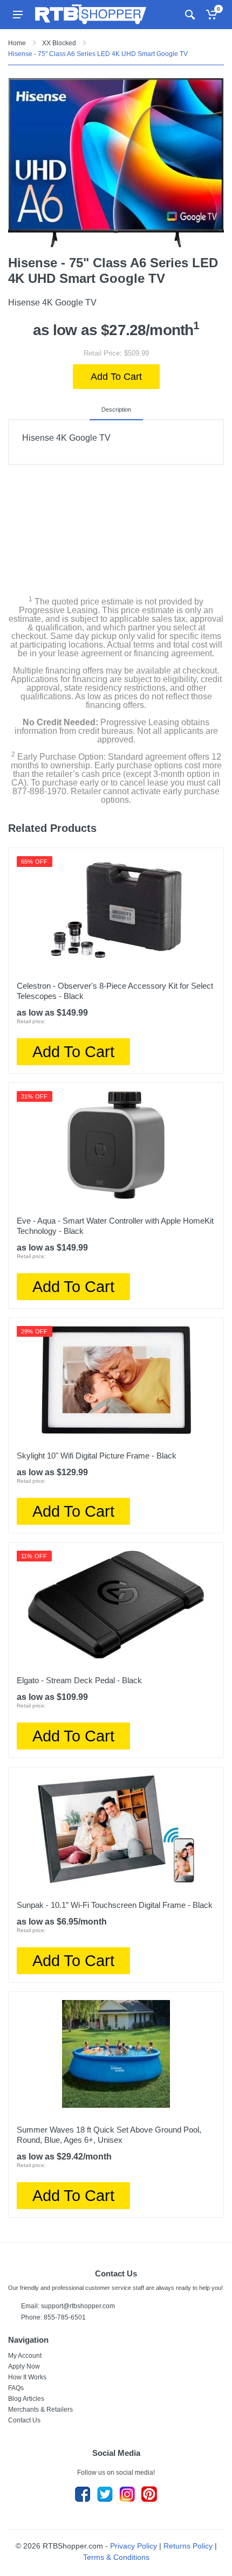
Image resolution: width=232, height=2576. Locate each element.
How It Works (27, 2377)
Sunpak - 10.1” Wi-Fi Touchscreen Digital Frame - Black (115, 1905)
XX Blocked (59, 43)
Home (17, 43)
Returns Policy (188, 2546)
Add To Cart (116, 377)
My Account (25, 2356)
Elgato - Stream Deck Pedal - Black (79, 1680)
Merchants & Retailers (40, 2410)
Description (116, 409)
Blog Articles (26, 2399)
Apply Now (24, 2366)
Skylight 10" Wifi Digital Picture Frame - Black (97, 1456)
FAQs (16, 2388)
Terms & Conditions (116, 2557)
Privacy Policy (134, 2546)
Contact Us (24, 2420)
